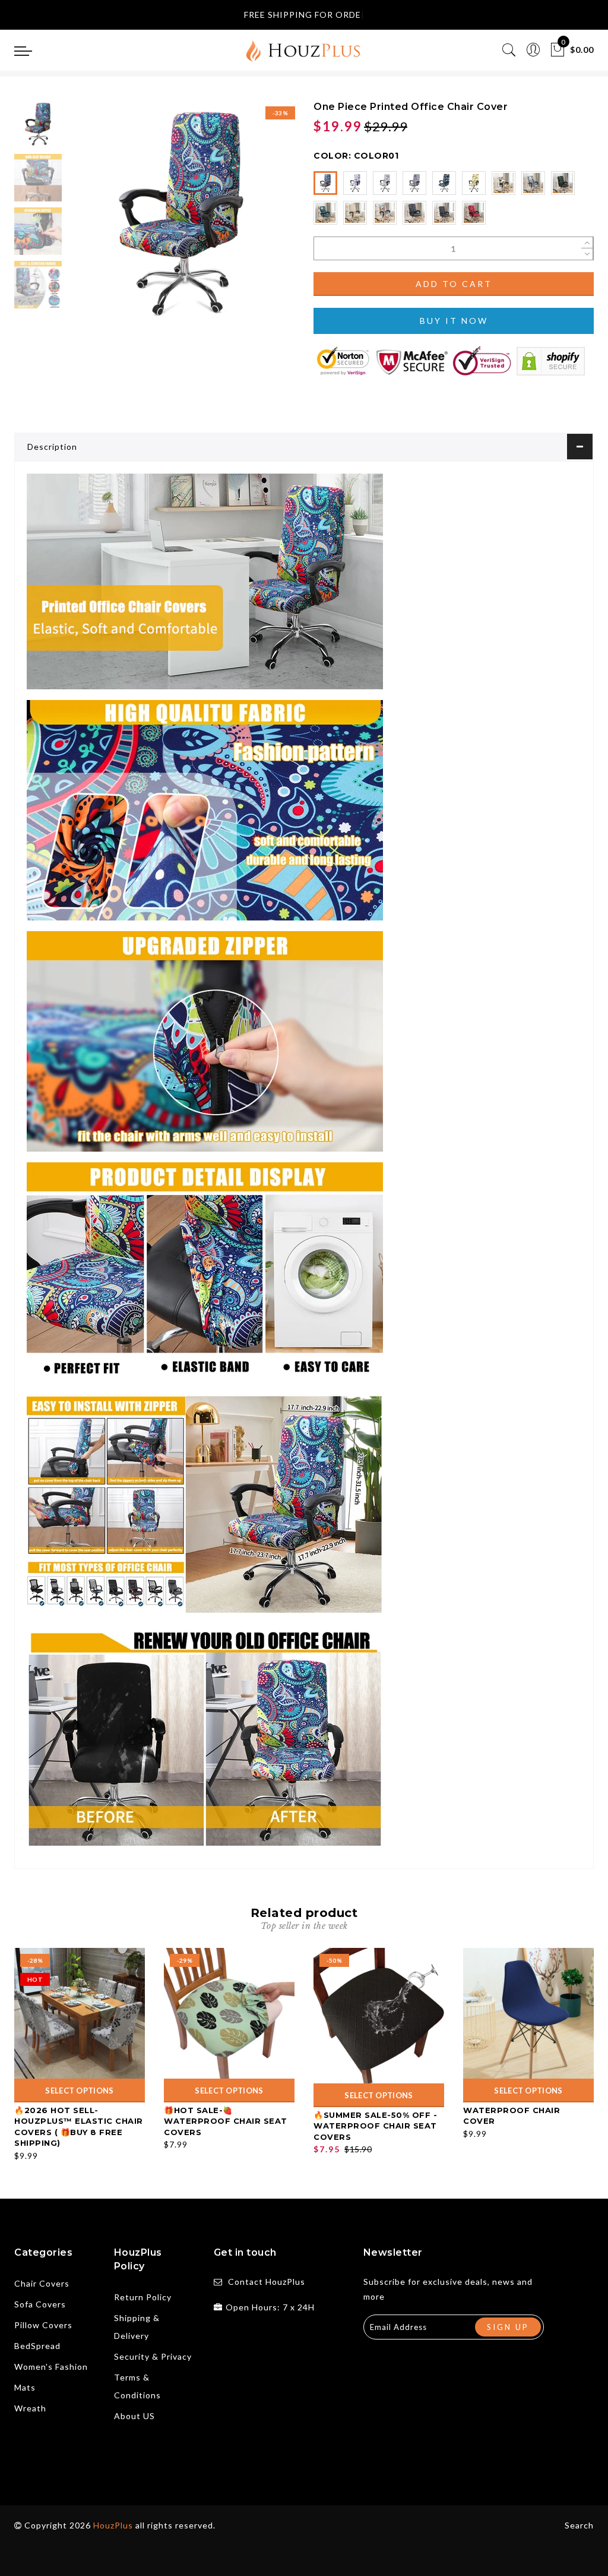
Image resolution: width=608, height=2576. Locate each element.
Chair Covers (42, 2283)
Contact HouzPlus (267, 2282)
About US (134, 2416)
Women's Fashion (51, 2367)
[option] (181, 214)
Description (52, 447)
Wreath (30, 2408)
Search (579, 2525)
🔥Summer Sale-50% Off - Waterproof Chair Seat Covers (375, 2126)
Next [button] (258, 220)
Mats (25, 2387)
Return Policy (143, 2297)
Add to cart (454, 284)
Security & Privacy (153, 2356)
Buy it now (454, 321)
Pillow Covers (43, 2325)
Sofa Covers (40, 2304)
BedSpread (37, 2346)
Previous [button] (89, 221)
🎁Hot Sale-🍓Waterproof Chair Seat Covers (226, 2121)
